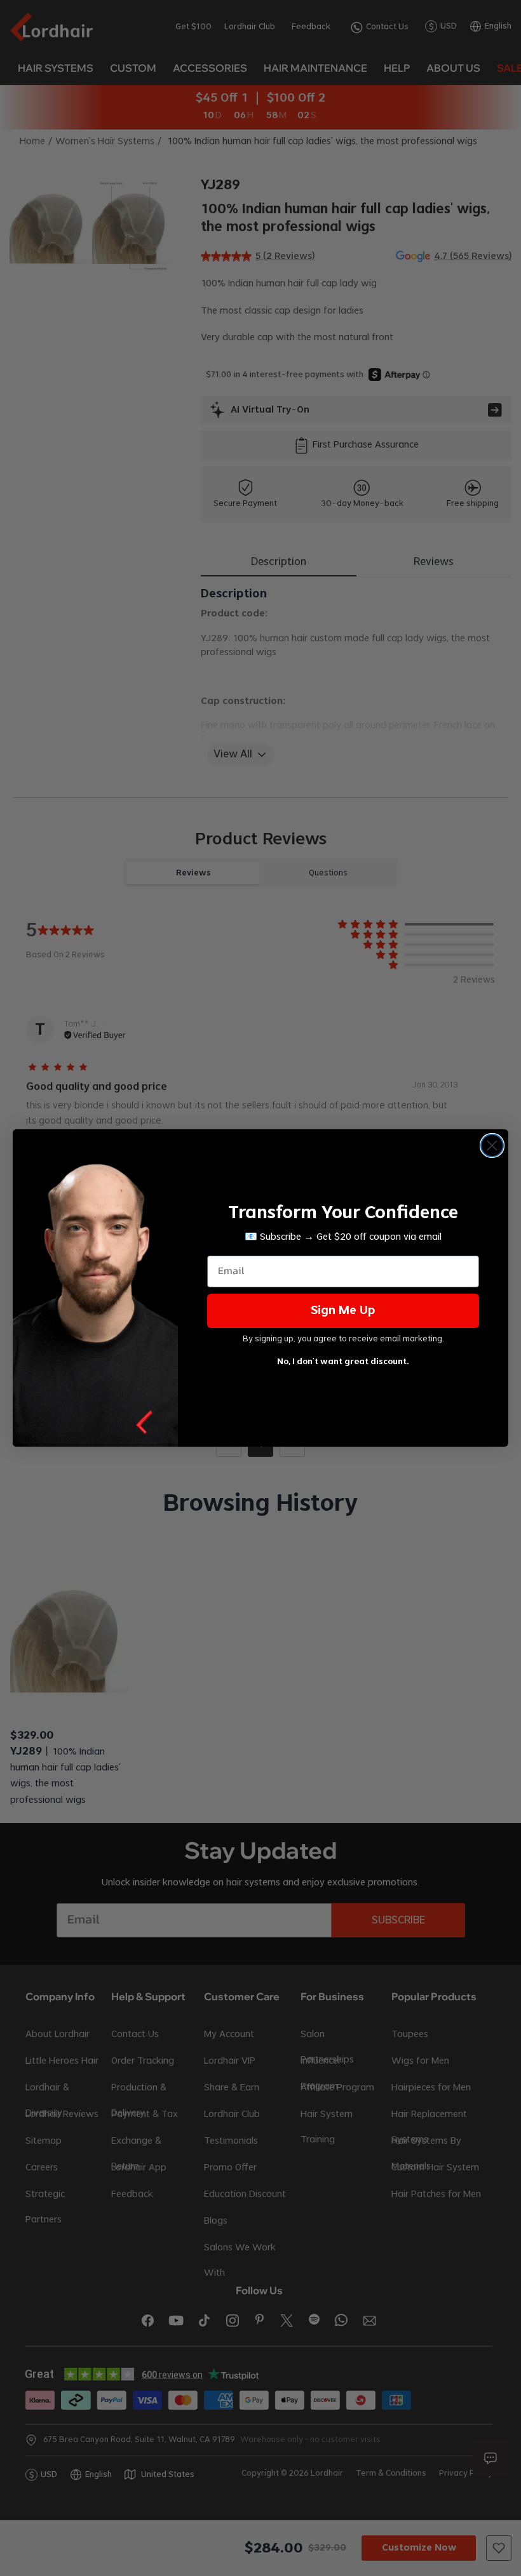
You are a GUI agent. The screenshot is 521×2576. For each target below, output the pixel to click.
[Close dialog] (492, 1145)
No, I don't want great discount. (343, 1362)
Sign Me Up (343, 1311)
